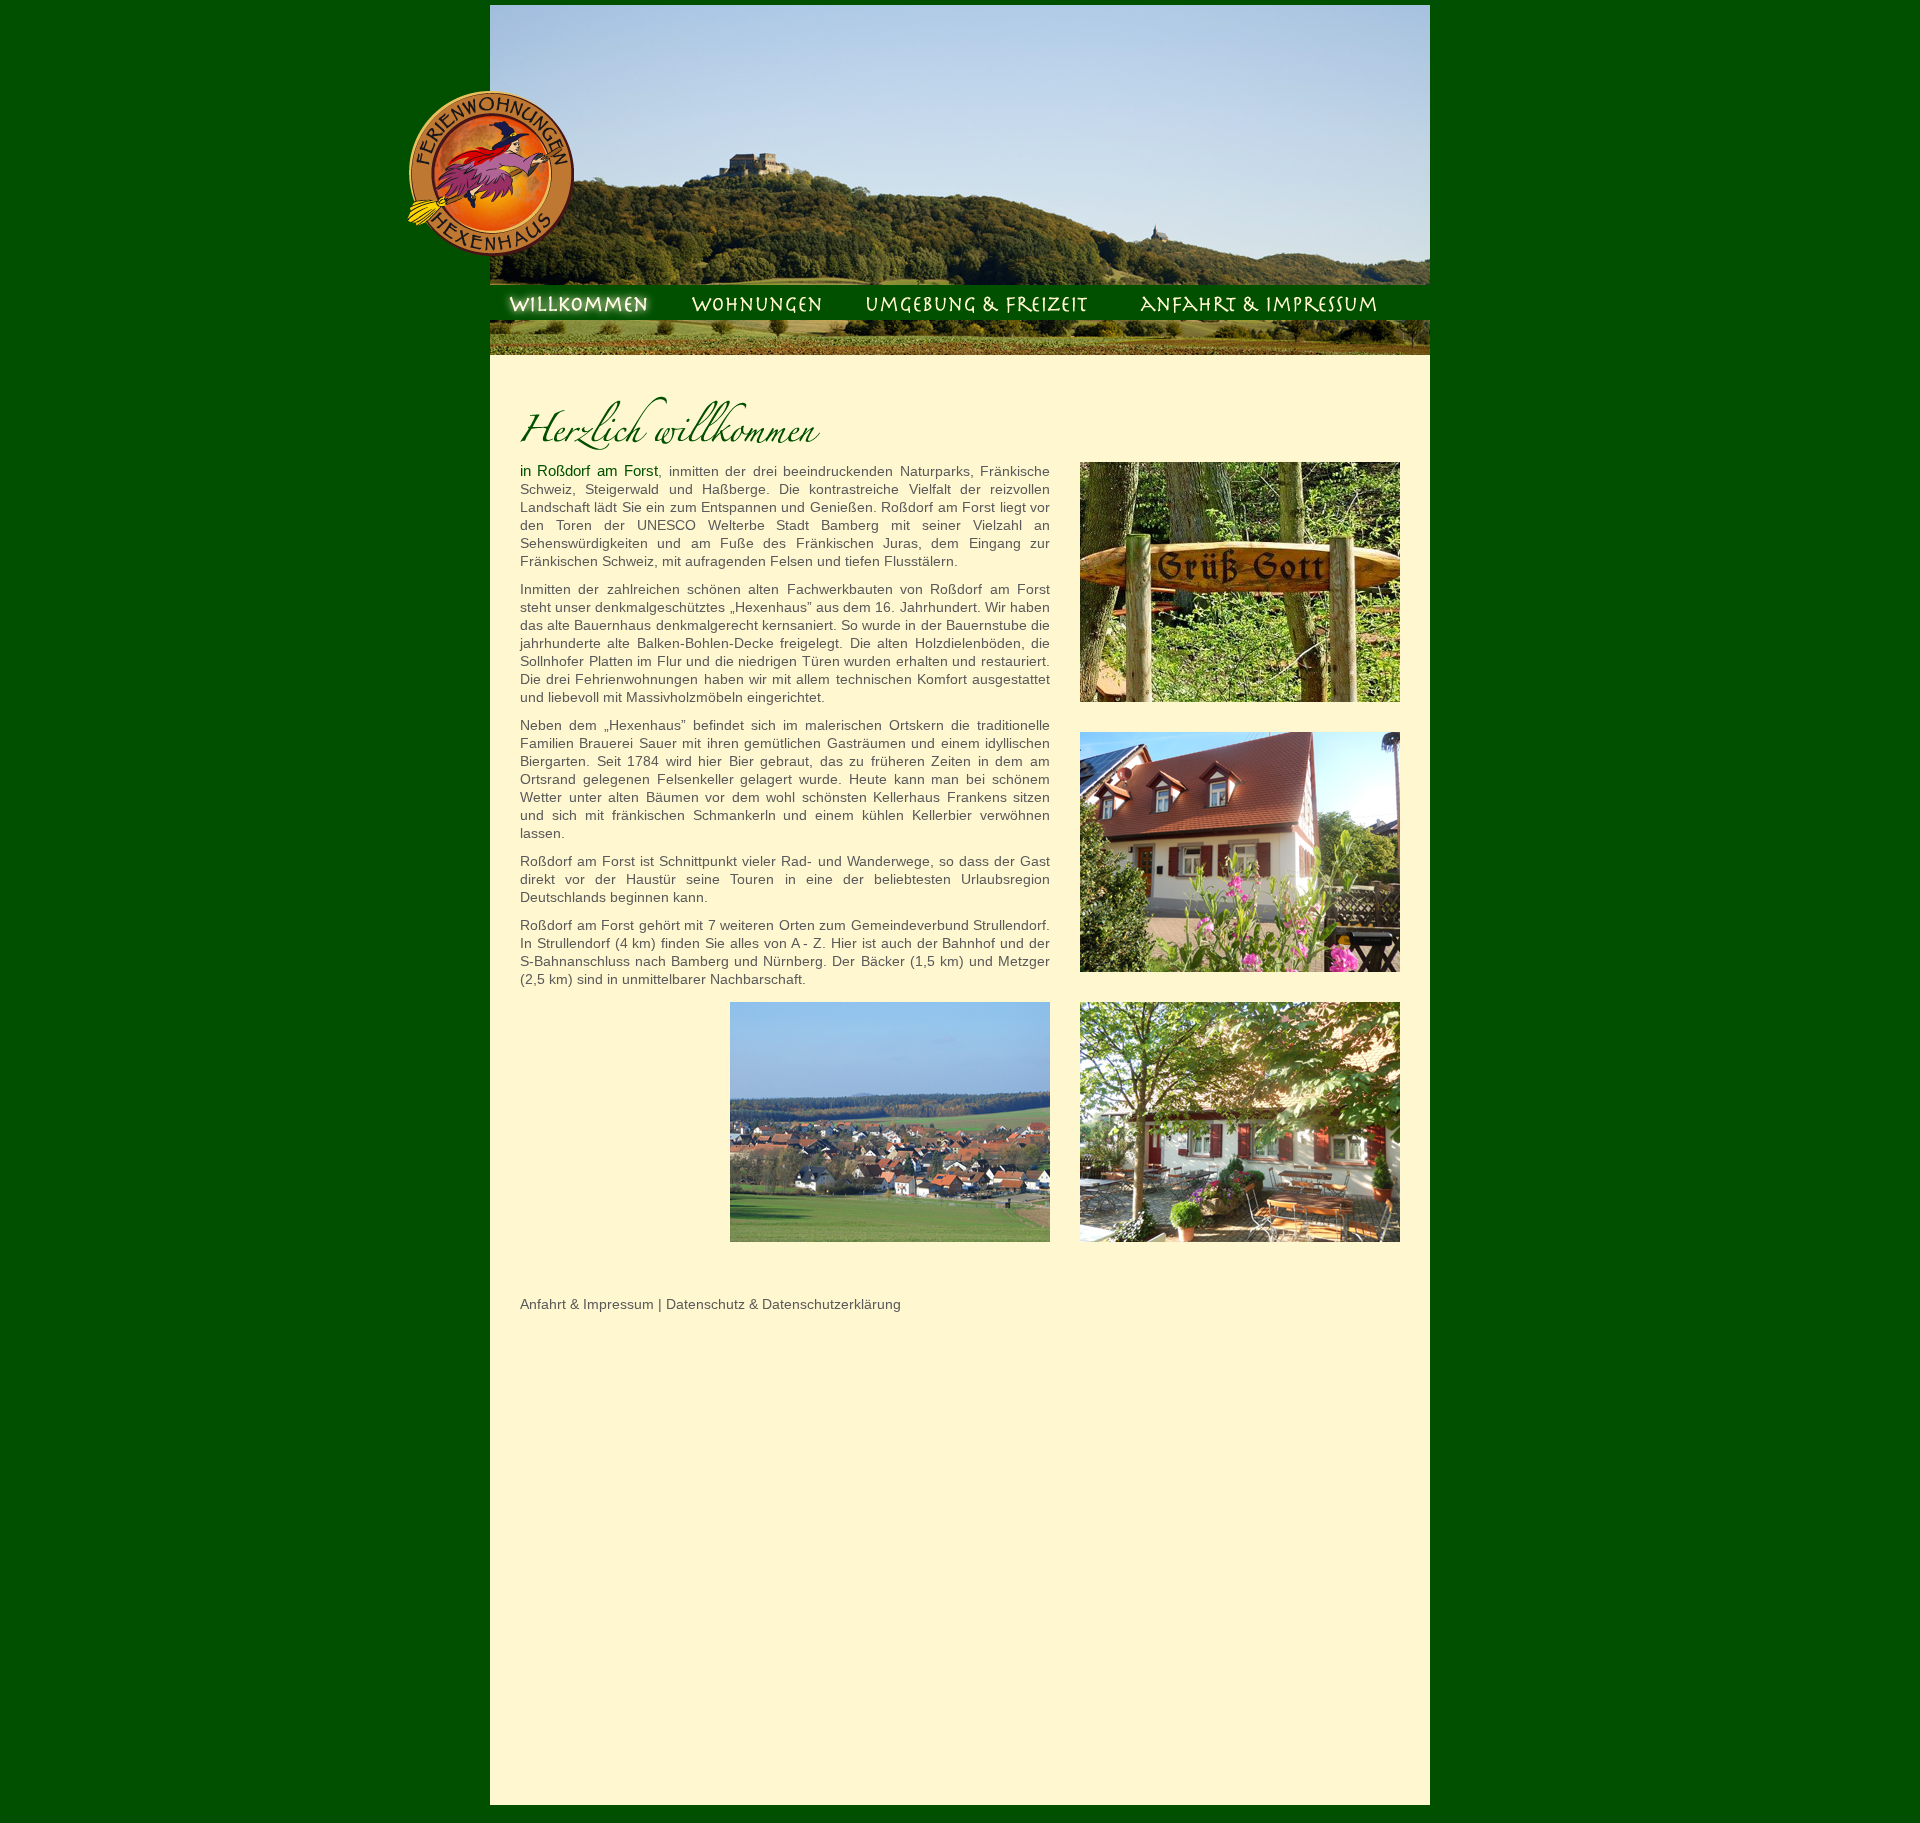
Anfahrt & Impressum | (593, 1304)
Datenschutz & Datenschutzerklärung (783, 1304)
